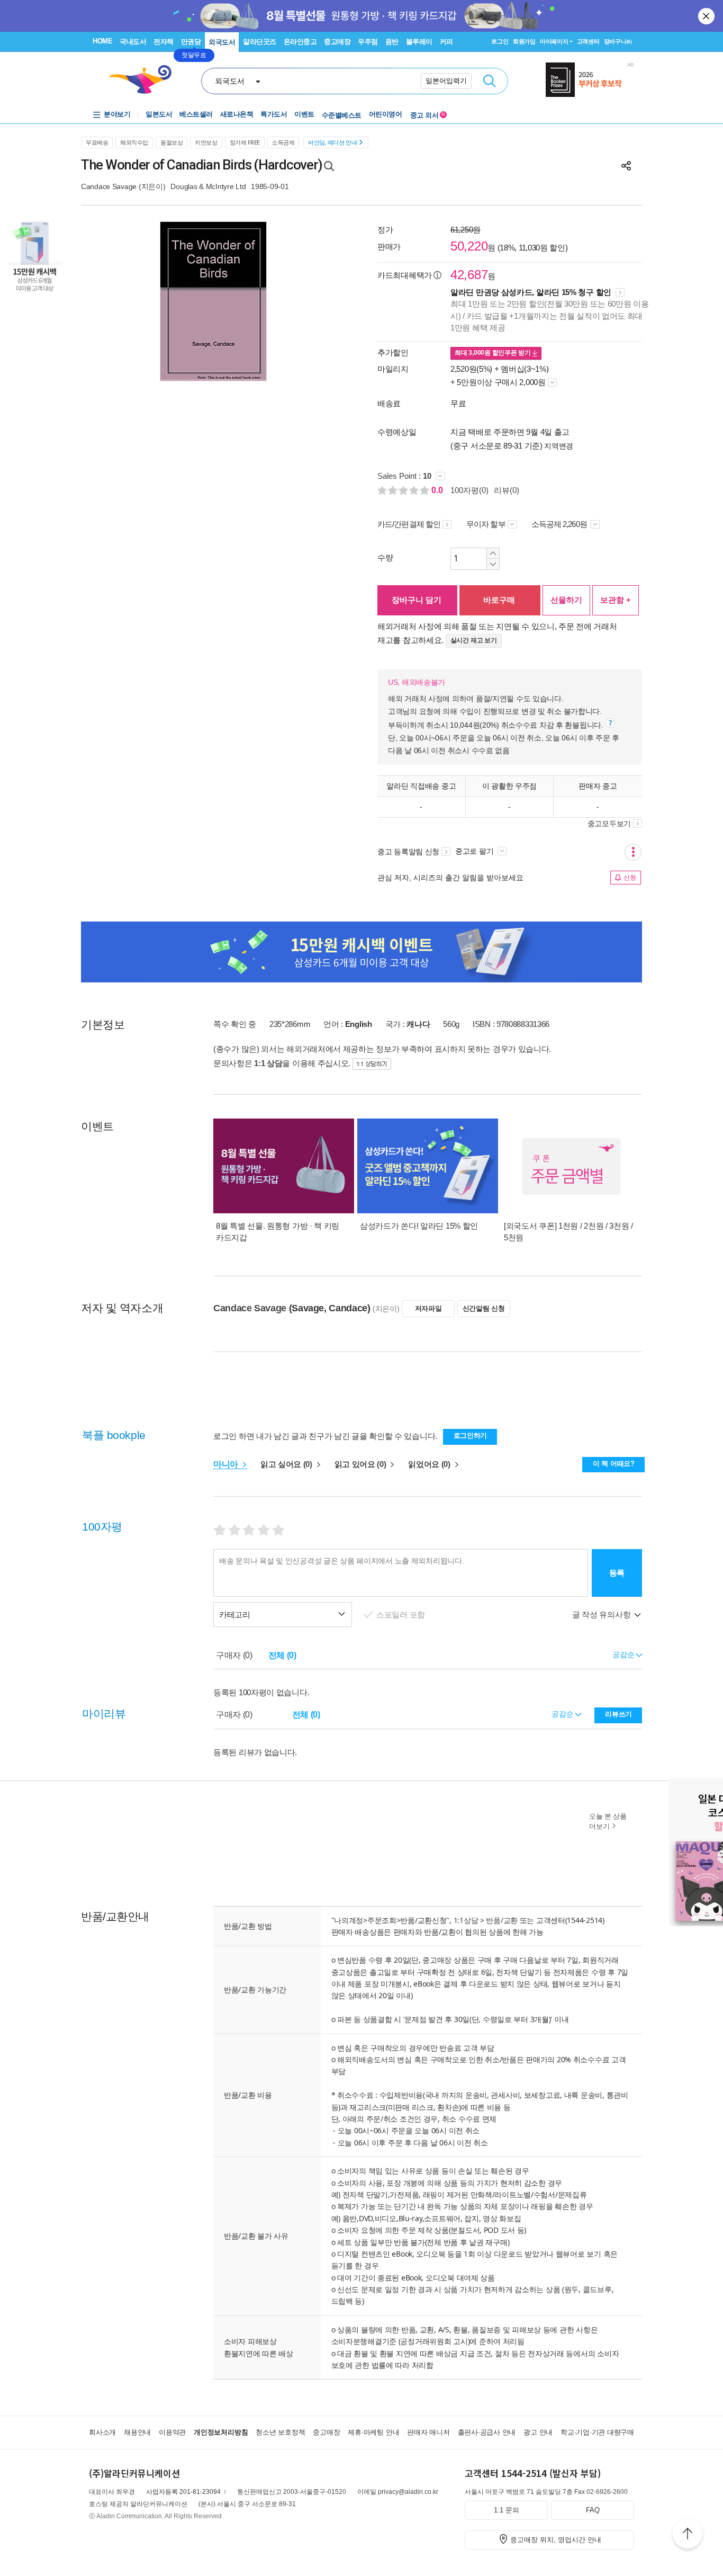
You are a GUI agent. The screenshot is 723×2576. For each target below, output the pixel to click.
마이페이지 (554, 41)
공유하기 (626, 166)
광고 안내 (538, 2432)
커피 (446, 42)
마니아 (227, 1464)
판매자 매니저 (428, 2432)
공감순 (563, 1714)
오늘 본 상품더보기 (608, 1821)
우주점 (368, 42)
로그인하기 (471, 1435)
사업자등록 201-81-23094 (183, 2492)
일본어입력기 (446, 81)
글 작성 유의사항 (602, 1615)
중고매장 (337, 42)
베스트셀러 (196, 114)
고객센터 (588, 41)
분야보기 (117, 114)
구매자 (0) (234, 1655)
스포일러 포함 (402, 1615)
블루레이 (419, 42)
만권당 (191, 42)
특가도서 (274, 114)
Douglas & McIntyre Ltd (208, 186)
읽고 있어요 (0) (361, 1464)
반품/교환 (502, 1920)
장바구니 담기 (417, 600)
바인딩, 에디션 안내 (332, 142)
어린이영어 (386, 114)
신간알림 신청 (484, 1308)
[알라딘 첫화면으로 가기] (145, 80)
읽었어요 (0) (430, 1464)
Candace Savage (109, 186)
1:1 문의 (507, 2510)
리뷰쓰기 (618, 1714)
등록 (617, 1573)
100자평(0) (469, 490)
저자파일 (428, 1308)
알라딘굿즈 (260, 42)
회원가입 (524, 41)
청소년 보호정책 (280, 2432)
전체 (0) (282, 1655)
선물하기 (566, 600)
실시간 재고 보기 (474, 640)
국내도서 (133, 42)
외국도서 (222, 42)
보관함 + (616, 600)
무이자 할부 (486, 524)
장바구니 (618, 41)
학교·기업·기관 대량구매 (597, 2432)
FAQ (593, 2510)
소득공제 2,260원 (560, 524)
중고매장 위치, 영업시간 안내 (556, 2540)
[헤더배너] (590, 80)
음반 (392, 42)
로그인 (500, 41)
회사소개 (102, 2432)
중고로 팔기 (475, 851)
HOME (102, 41)
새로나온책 (237, 114)
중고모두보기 (609, 824)
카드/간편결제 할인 (409, 524)
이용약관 (172, 2432)
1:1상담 (466, 1920)
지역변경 (559, 446)
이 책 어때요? (614, 1464)
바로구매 (499, 600)
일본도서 (159, 114)
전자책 (164, 42)
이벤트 (304, 114)
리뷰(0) (507, 490)
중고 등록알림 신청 (408, 852)
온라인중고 (300, 42)
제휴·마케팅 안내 (373, 2432)
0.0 (438, 490)
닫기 (707, 16)
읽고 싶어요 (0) (287, 1464)
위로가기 (688, 2535)
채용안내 (137, 2432)
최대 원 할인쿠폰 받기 (494, 353)
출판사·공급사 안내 (487, 2432)
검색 (490, 81)
